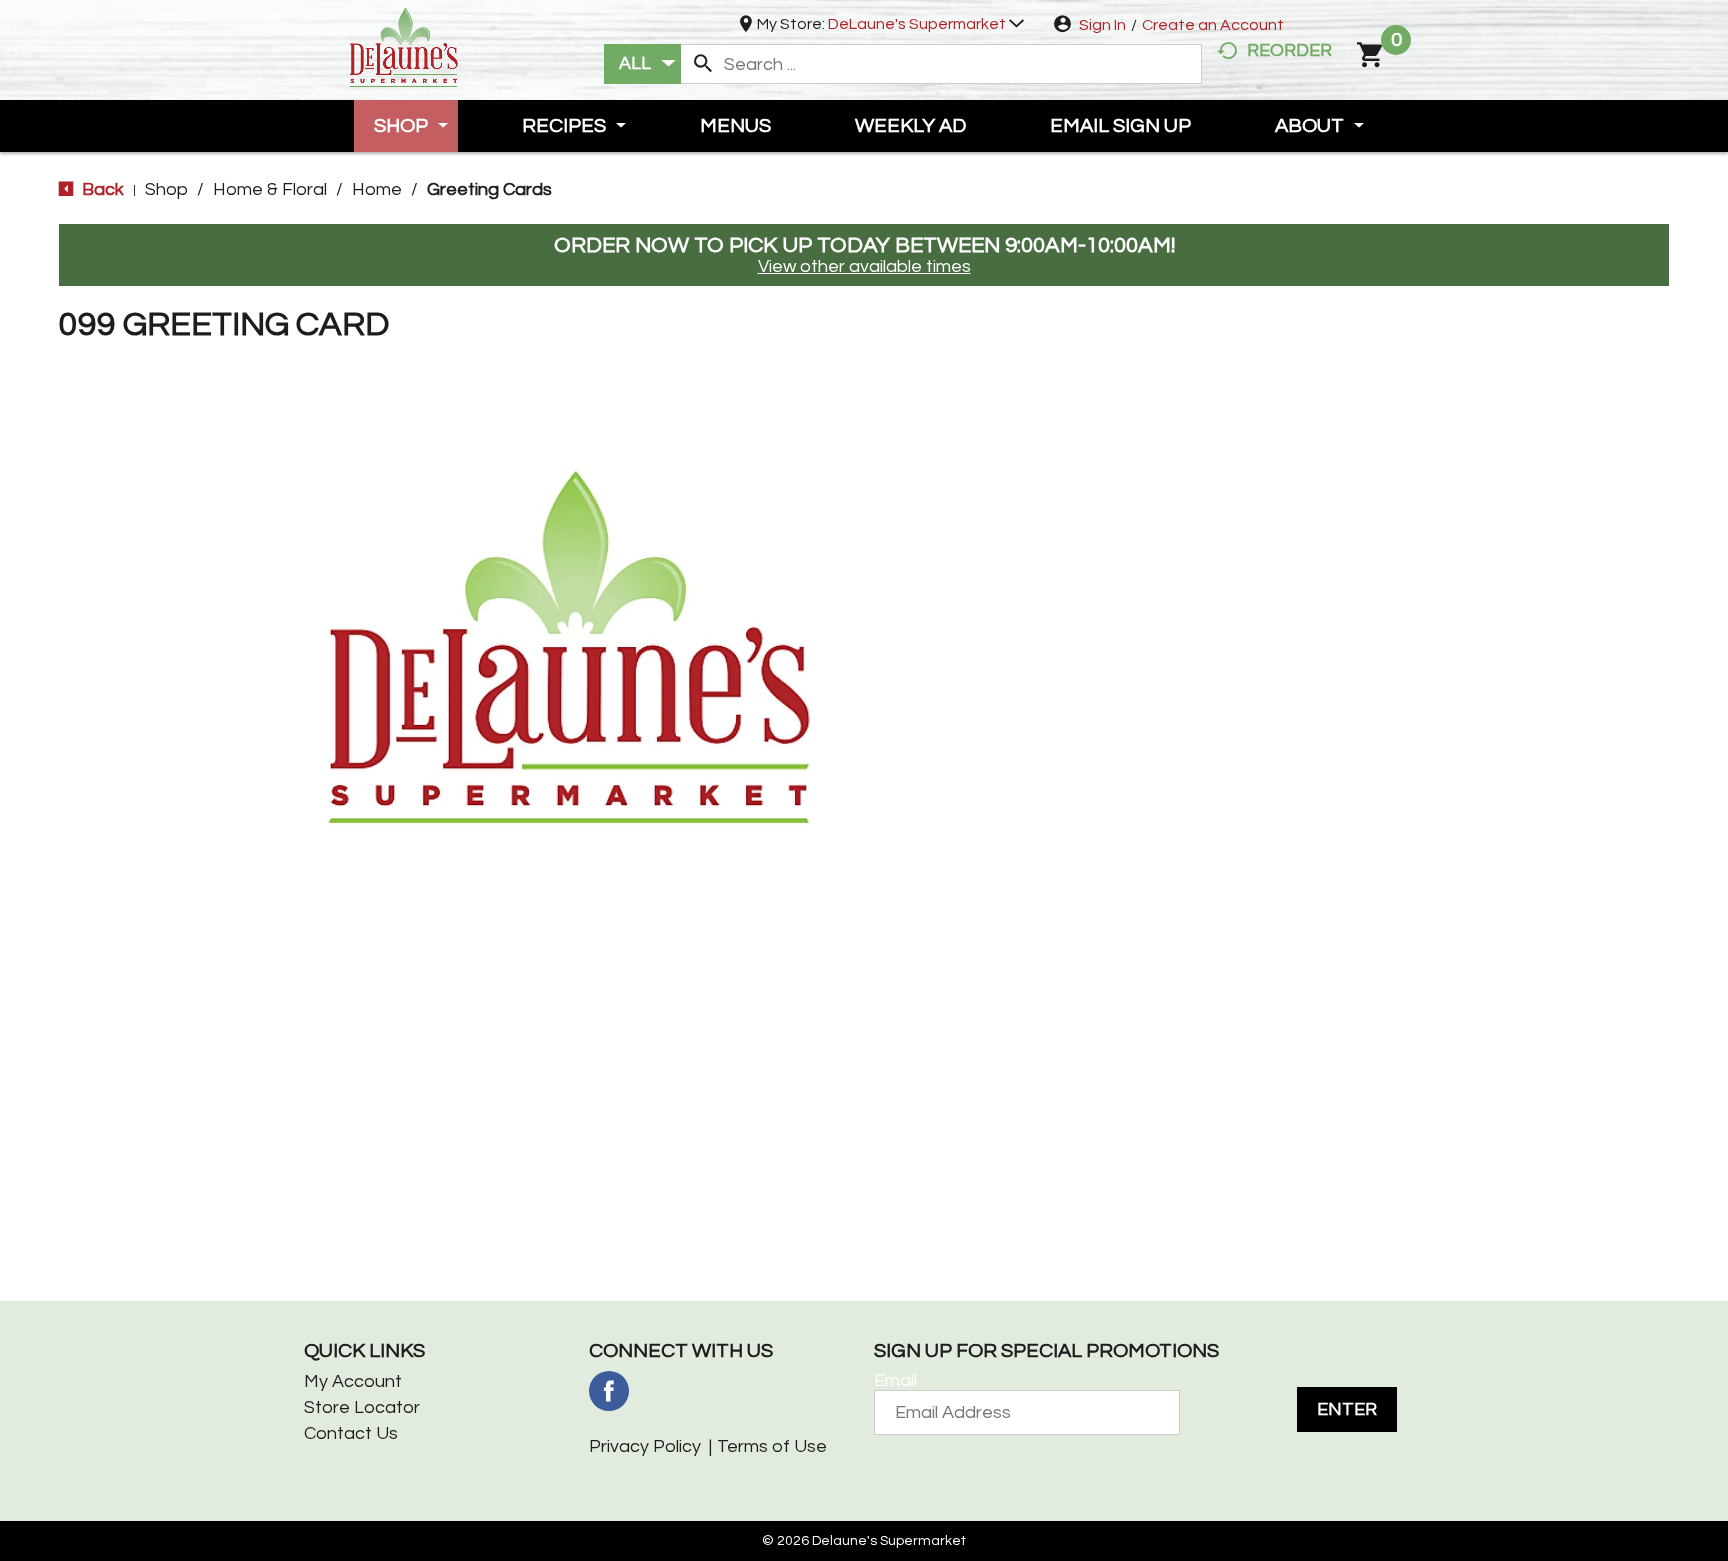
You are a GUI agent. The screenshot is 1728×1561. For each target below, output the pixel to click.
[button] (926, 24)
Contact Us (351, 1433)
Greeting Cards (489, 189)
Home (377, 189)
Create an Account (1213, 25)
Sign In (1102, 25)
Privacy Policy (645, 1446)
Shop (166, 189)
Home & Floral (270, 189)
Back (101, 189)
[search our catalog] (703, 64)
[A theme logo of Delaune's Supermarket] (404, 45)
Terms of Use (772, 1446)
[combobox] (642, 64)
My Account (353, 1381)
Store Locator (362, 1407)
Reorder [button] (1289, 50)
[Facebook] (609, 1391)
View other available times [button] (864, 266)
